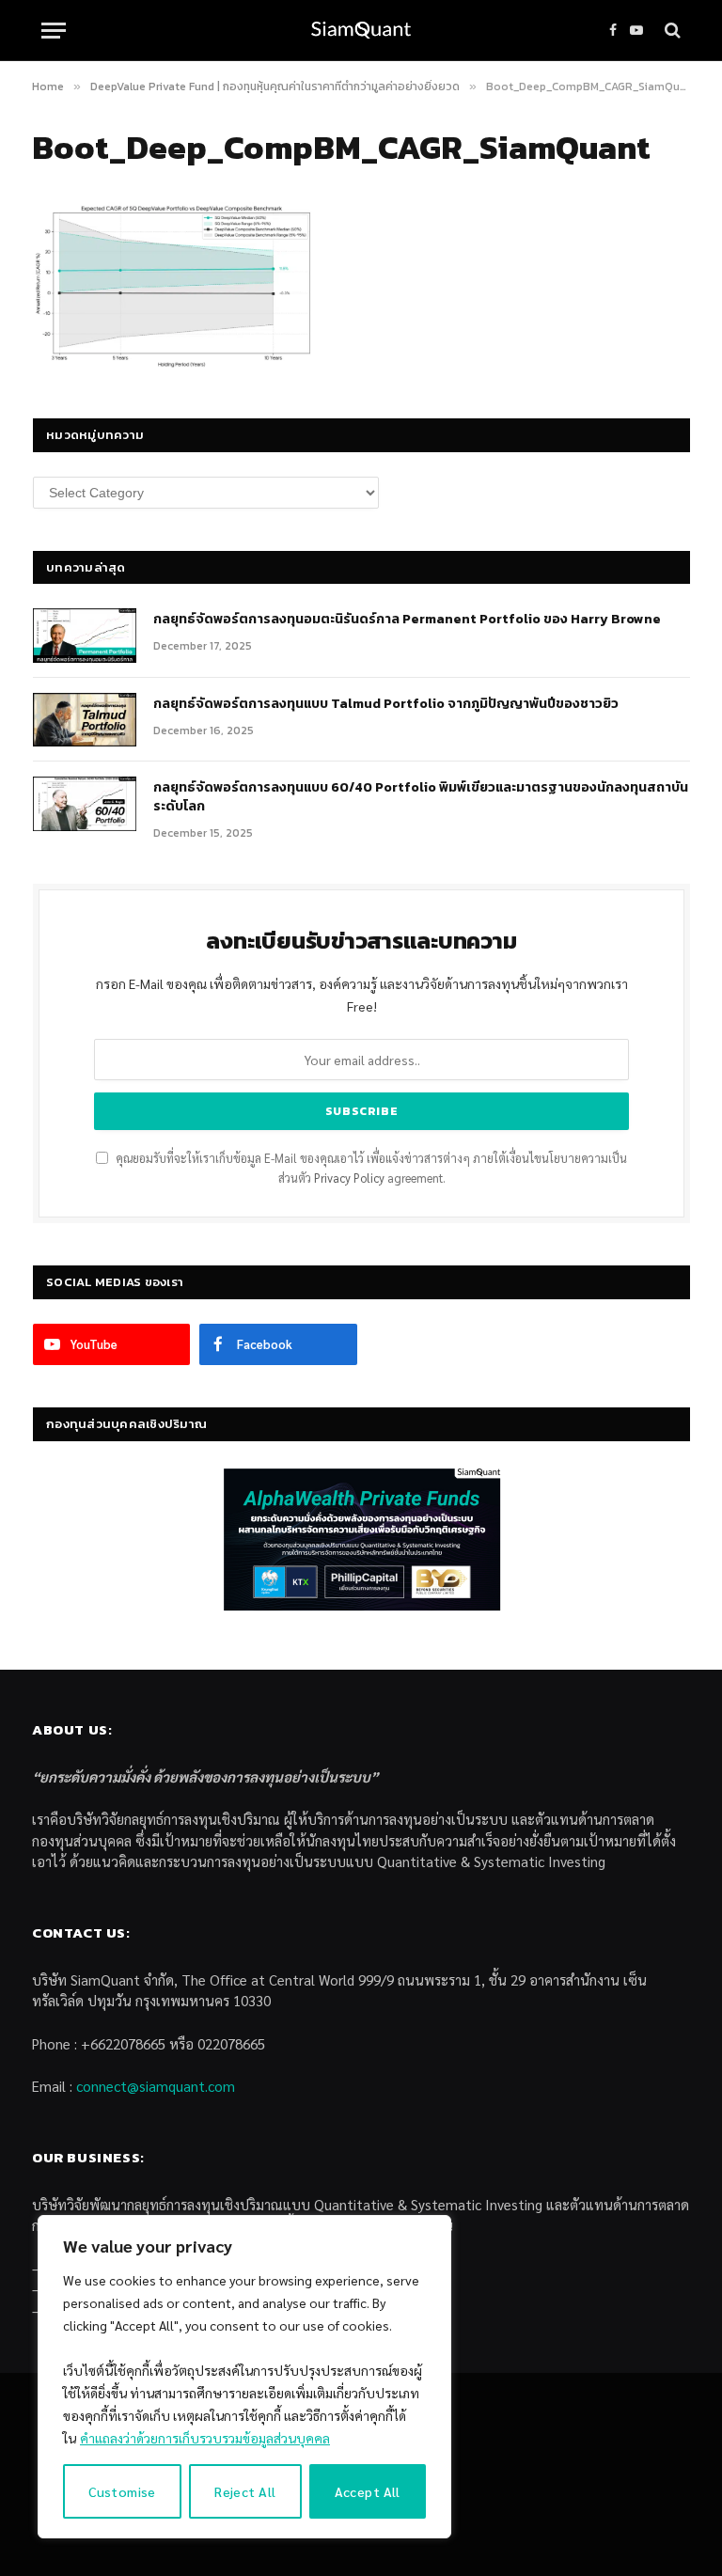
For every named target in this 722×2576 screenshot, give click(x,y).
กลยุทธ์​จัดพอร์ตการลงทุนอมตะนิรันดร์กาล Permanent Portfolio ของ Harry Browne (407, 620)
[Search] (671, 31)
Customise (122, 2491)
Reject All (245, 2491)
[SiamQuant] (361, 31)
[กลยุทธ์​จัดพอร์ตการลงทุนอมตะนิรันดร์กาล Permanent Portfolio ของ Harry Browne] (85, 636)
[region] (244, 2377)
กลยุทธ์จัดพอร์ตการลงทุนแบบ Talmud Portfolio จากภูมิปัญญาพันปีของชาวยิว (386, 704)
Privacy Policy (349, 1178)
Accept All (368, 2491)
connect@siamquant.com (156, 2086)
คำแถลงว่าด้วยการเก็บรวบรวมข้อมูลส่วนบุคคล (205, 2438)
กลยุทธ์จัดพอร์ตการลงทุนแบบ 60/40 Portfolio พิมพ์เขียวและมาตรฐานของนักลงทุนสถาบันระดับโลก (421, 797)
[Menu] (54, 31)
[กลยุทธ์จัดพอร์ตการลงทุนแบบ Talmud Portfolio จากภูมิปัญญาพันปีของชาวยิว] (85, 720)
